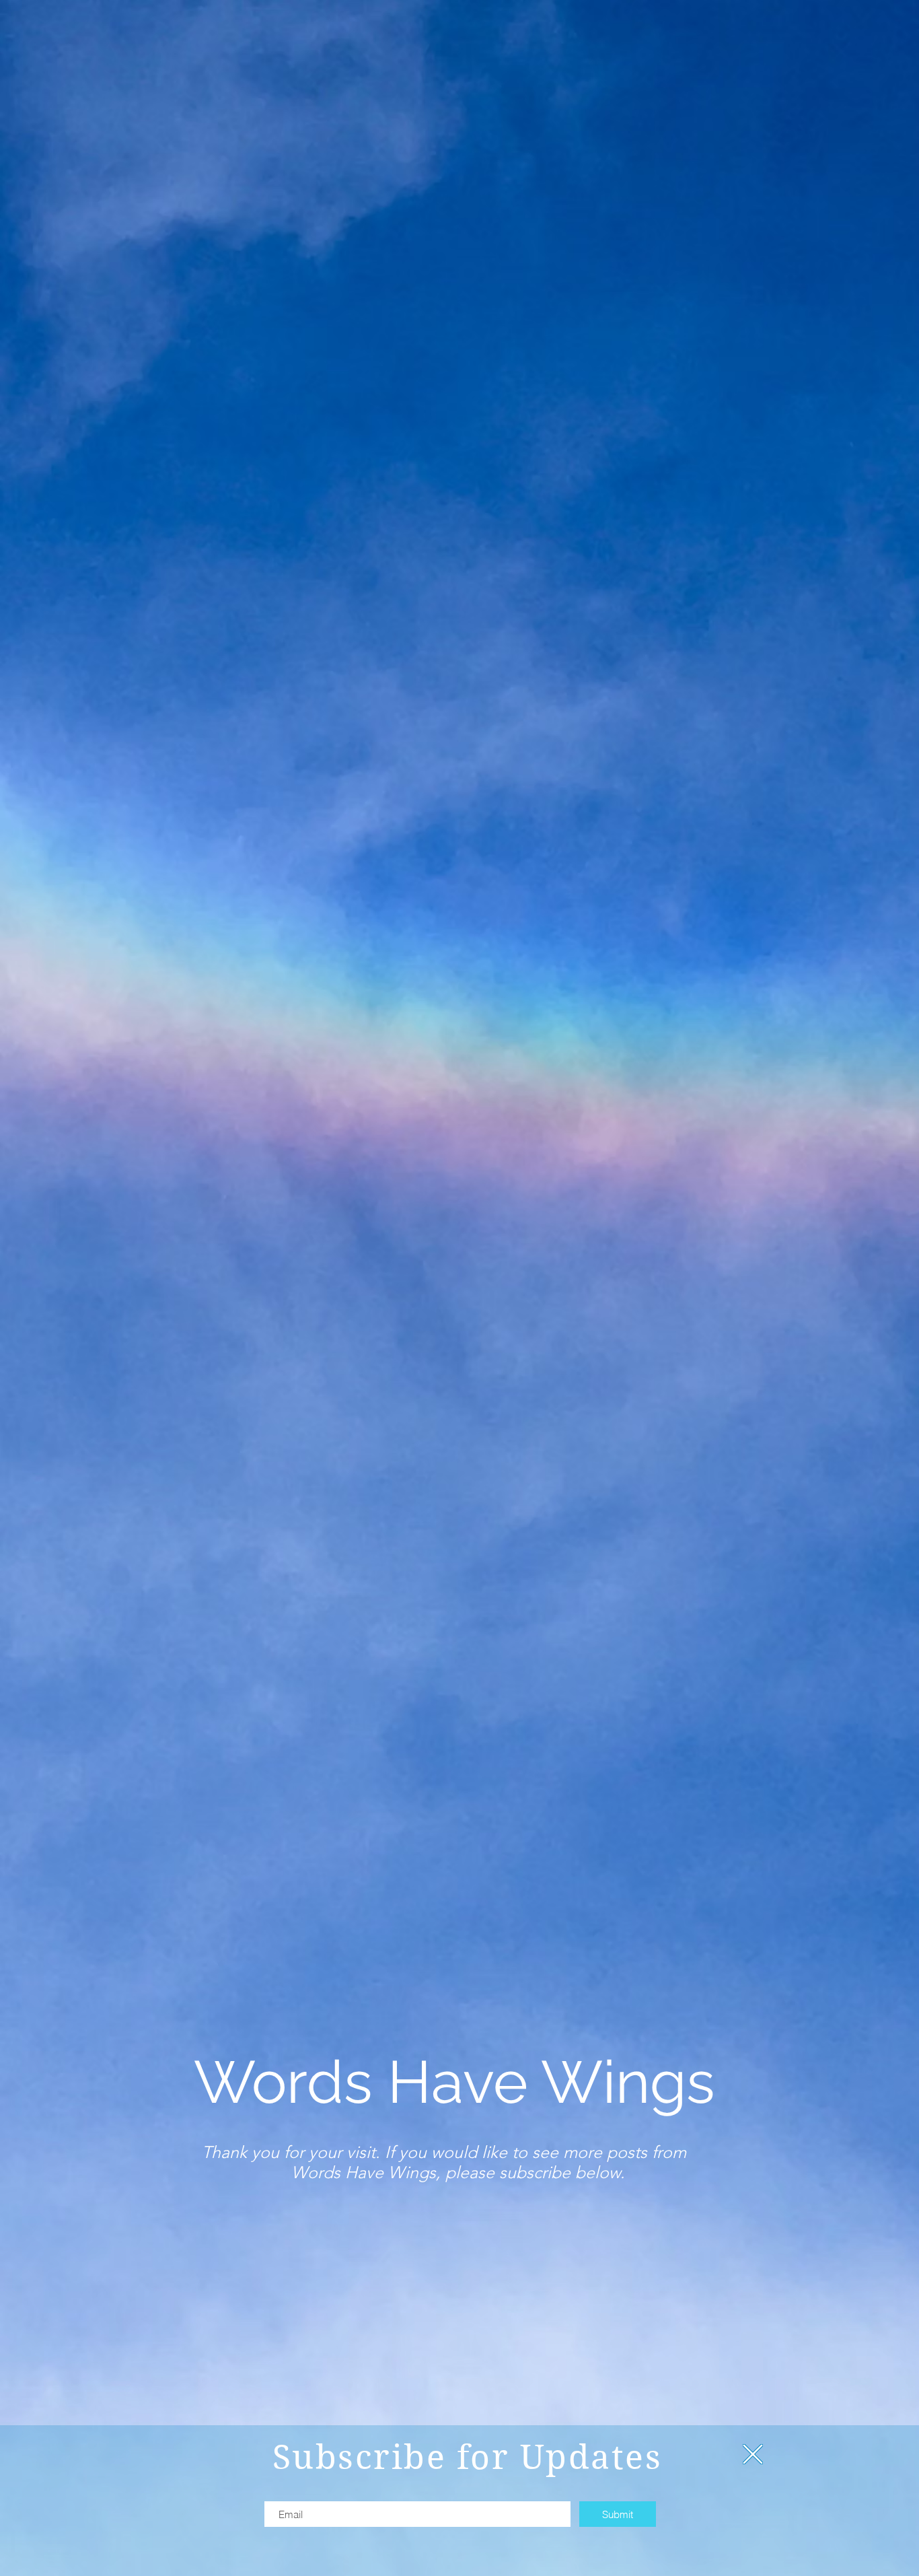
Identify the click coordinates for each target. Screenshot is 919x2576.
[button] (753, 2454)
